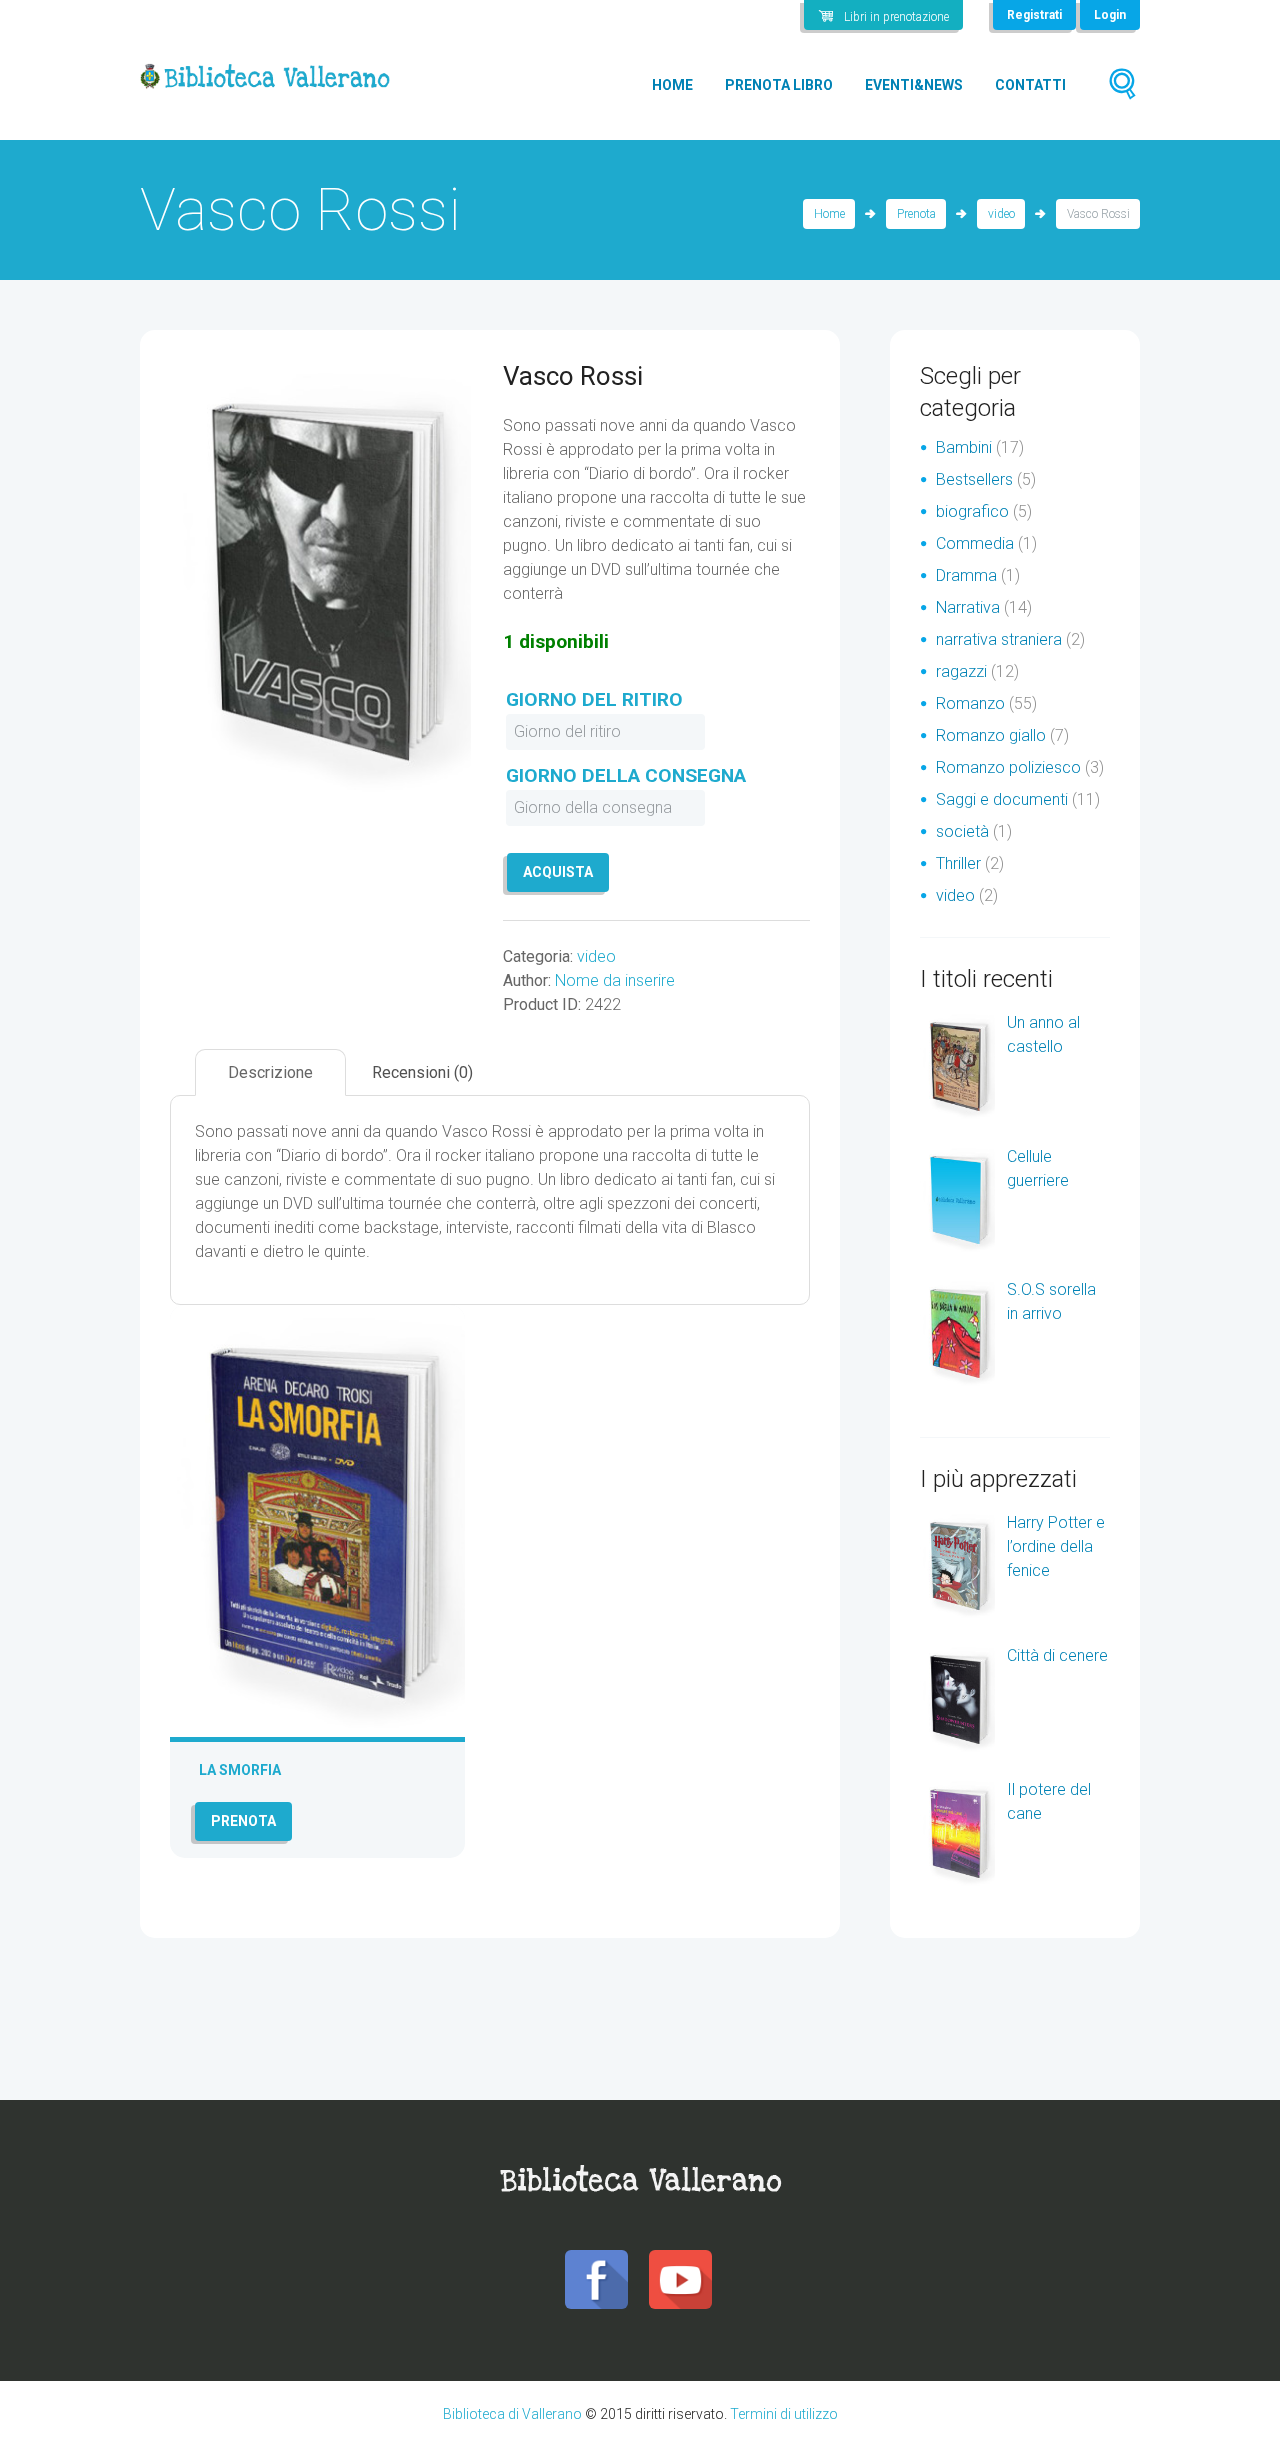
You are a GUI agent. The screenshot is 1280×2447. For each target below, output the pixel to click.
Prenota (916, 214)
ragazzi (961, 671)
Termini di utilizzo (784, 2414)
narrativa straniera (999, 639)
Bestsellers (974, 479)
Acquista (558, 872)
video (1001, 214)
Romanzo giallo (991, 735)
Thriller (958, 863)
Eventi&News (914, 85)
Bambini (964, 447)
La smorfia (240, 1770)
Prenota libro (779, 85)
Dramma (966, 575)
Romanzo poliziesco (1008, 767)
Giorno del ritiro (594, 699)
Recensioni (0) (422, 1072)
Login (1110, 15)
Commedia (975, 543)
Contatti (1030, 85)
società (962, 831)
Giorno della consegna (626, 775)
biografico (972, 511)
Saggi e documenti (1002, 799)
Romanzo (970, 703)
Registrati (1034, 15)
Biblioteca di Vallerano (512, 2414)
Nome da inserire (615, 980)
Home (672, 85)
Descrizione (270, 1072)
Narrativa (968, 607)
